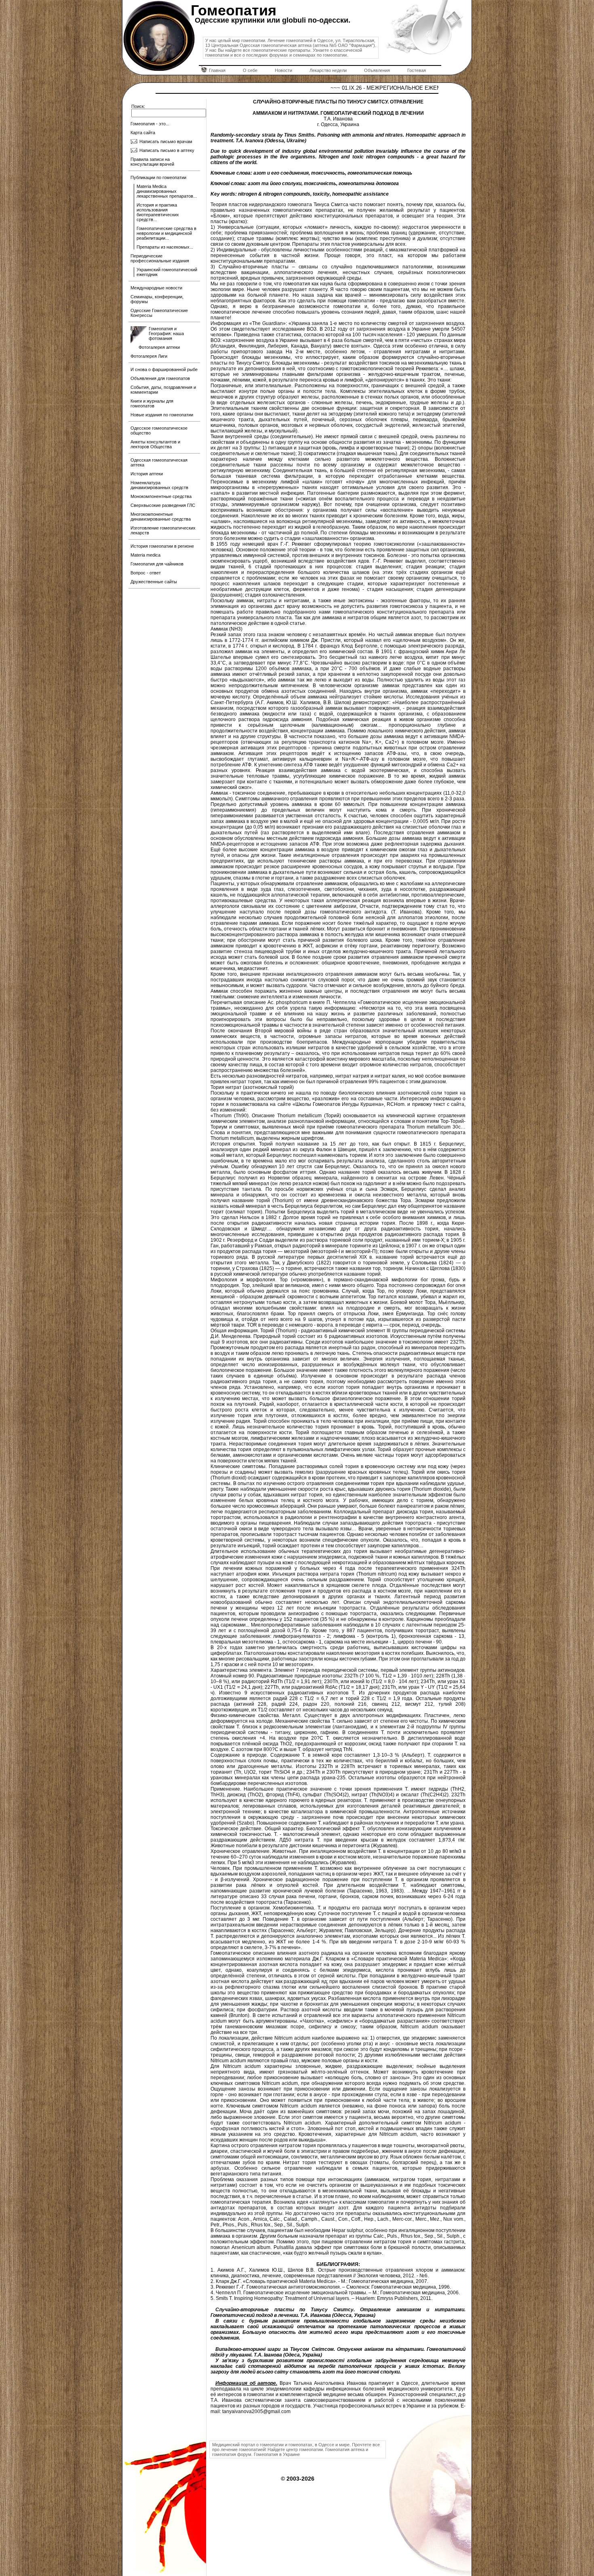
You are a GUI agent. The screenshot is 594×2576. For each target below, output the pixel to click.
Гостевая (417, 70)
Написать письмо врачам (166, 141)
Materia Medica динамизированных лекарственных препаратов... (167, 191)
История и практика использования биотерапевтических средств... (158, 212)
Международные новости (156, 288)
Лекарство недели (328, 70)
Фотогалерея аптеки (159, 347)
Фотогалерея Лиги (149, 356)
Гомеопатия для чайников (157, 564)
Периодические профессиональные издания (160, 258)
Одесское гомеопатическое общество (159, 430)
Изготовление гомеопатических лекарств (163, 530)
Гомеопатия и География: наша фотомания (166, 333)
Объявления (377, 70)
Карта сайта (143, 133)
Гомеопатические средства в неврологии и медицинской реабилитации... (166, 233)
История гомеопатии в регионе (162, 546)
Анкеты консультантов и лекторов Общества (155, 444)
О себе (250, 70)
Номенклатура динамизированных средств (159, 485)
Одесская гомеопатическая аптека (159, 462)
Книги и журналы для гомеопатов (152, 403)
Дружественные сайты (154, 582)
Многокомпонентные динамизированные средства (161, 517)
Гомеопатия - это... (150, 124)
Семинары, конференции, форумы (157, 299)
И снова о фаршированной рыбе (164, 369)
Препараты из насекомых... (165, 247)
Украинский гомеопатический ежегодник (167, 272)
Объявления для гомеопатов (160, 378)
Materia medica (145, 555)
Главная (217, 70)
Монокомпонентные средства (161, 496)
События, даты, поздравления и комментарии (163, 390)
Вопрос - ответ (146, 573)
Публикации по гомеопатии (158, 177)
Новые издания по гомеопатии (162, 415)
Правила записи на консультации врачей (152, 162)
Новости (283, 70)
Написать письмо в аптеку (167, 150)
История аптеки (147, 474)
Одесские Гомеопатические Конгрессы (159, 313)
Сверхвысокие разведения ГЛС (163, 505)
